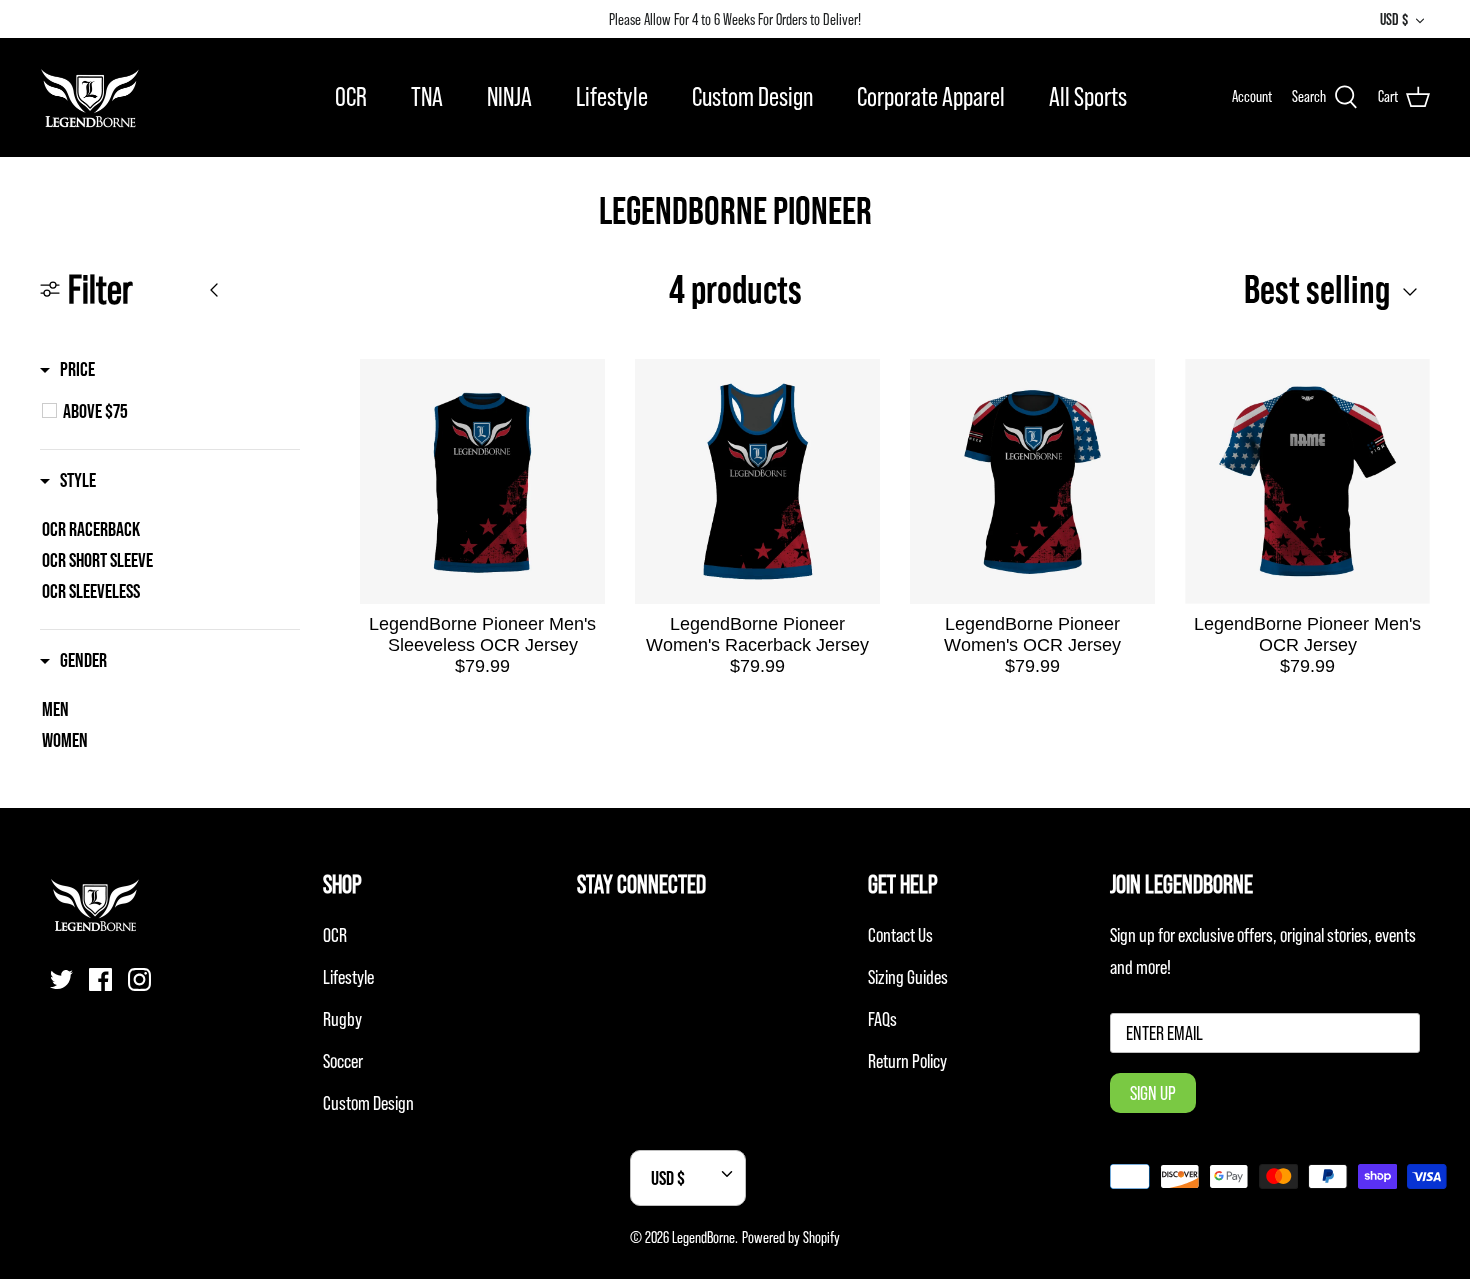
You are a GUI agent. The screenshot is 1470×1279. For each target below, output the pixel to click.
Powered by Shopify (791, 1237)
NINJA (509, 96)
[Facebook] (100, 979)
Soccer (343, 1061)
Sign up (1153, 1093)
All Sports (1088, 96)
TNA (427, 96)
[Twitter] (61, 979)
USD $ (1394, 19)
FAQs (882, 1019)
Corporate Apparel (931, 96)
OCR (351, 96)
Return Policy (907, 1061)
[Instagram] (139, 979)
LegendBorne (703, 1237)
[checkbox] (180, 411)
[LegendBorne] (90, 97)
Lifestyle (612, 96)
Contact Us (900, 935)
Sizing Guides (908, 977)
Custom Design (752, 96)
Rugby (342, 1019)
